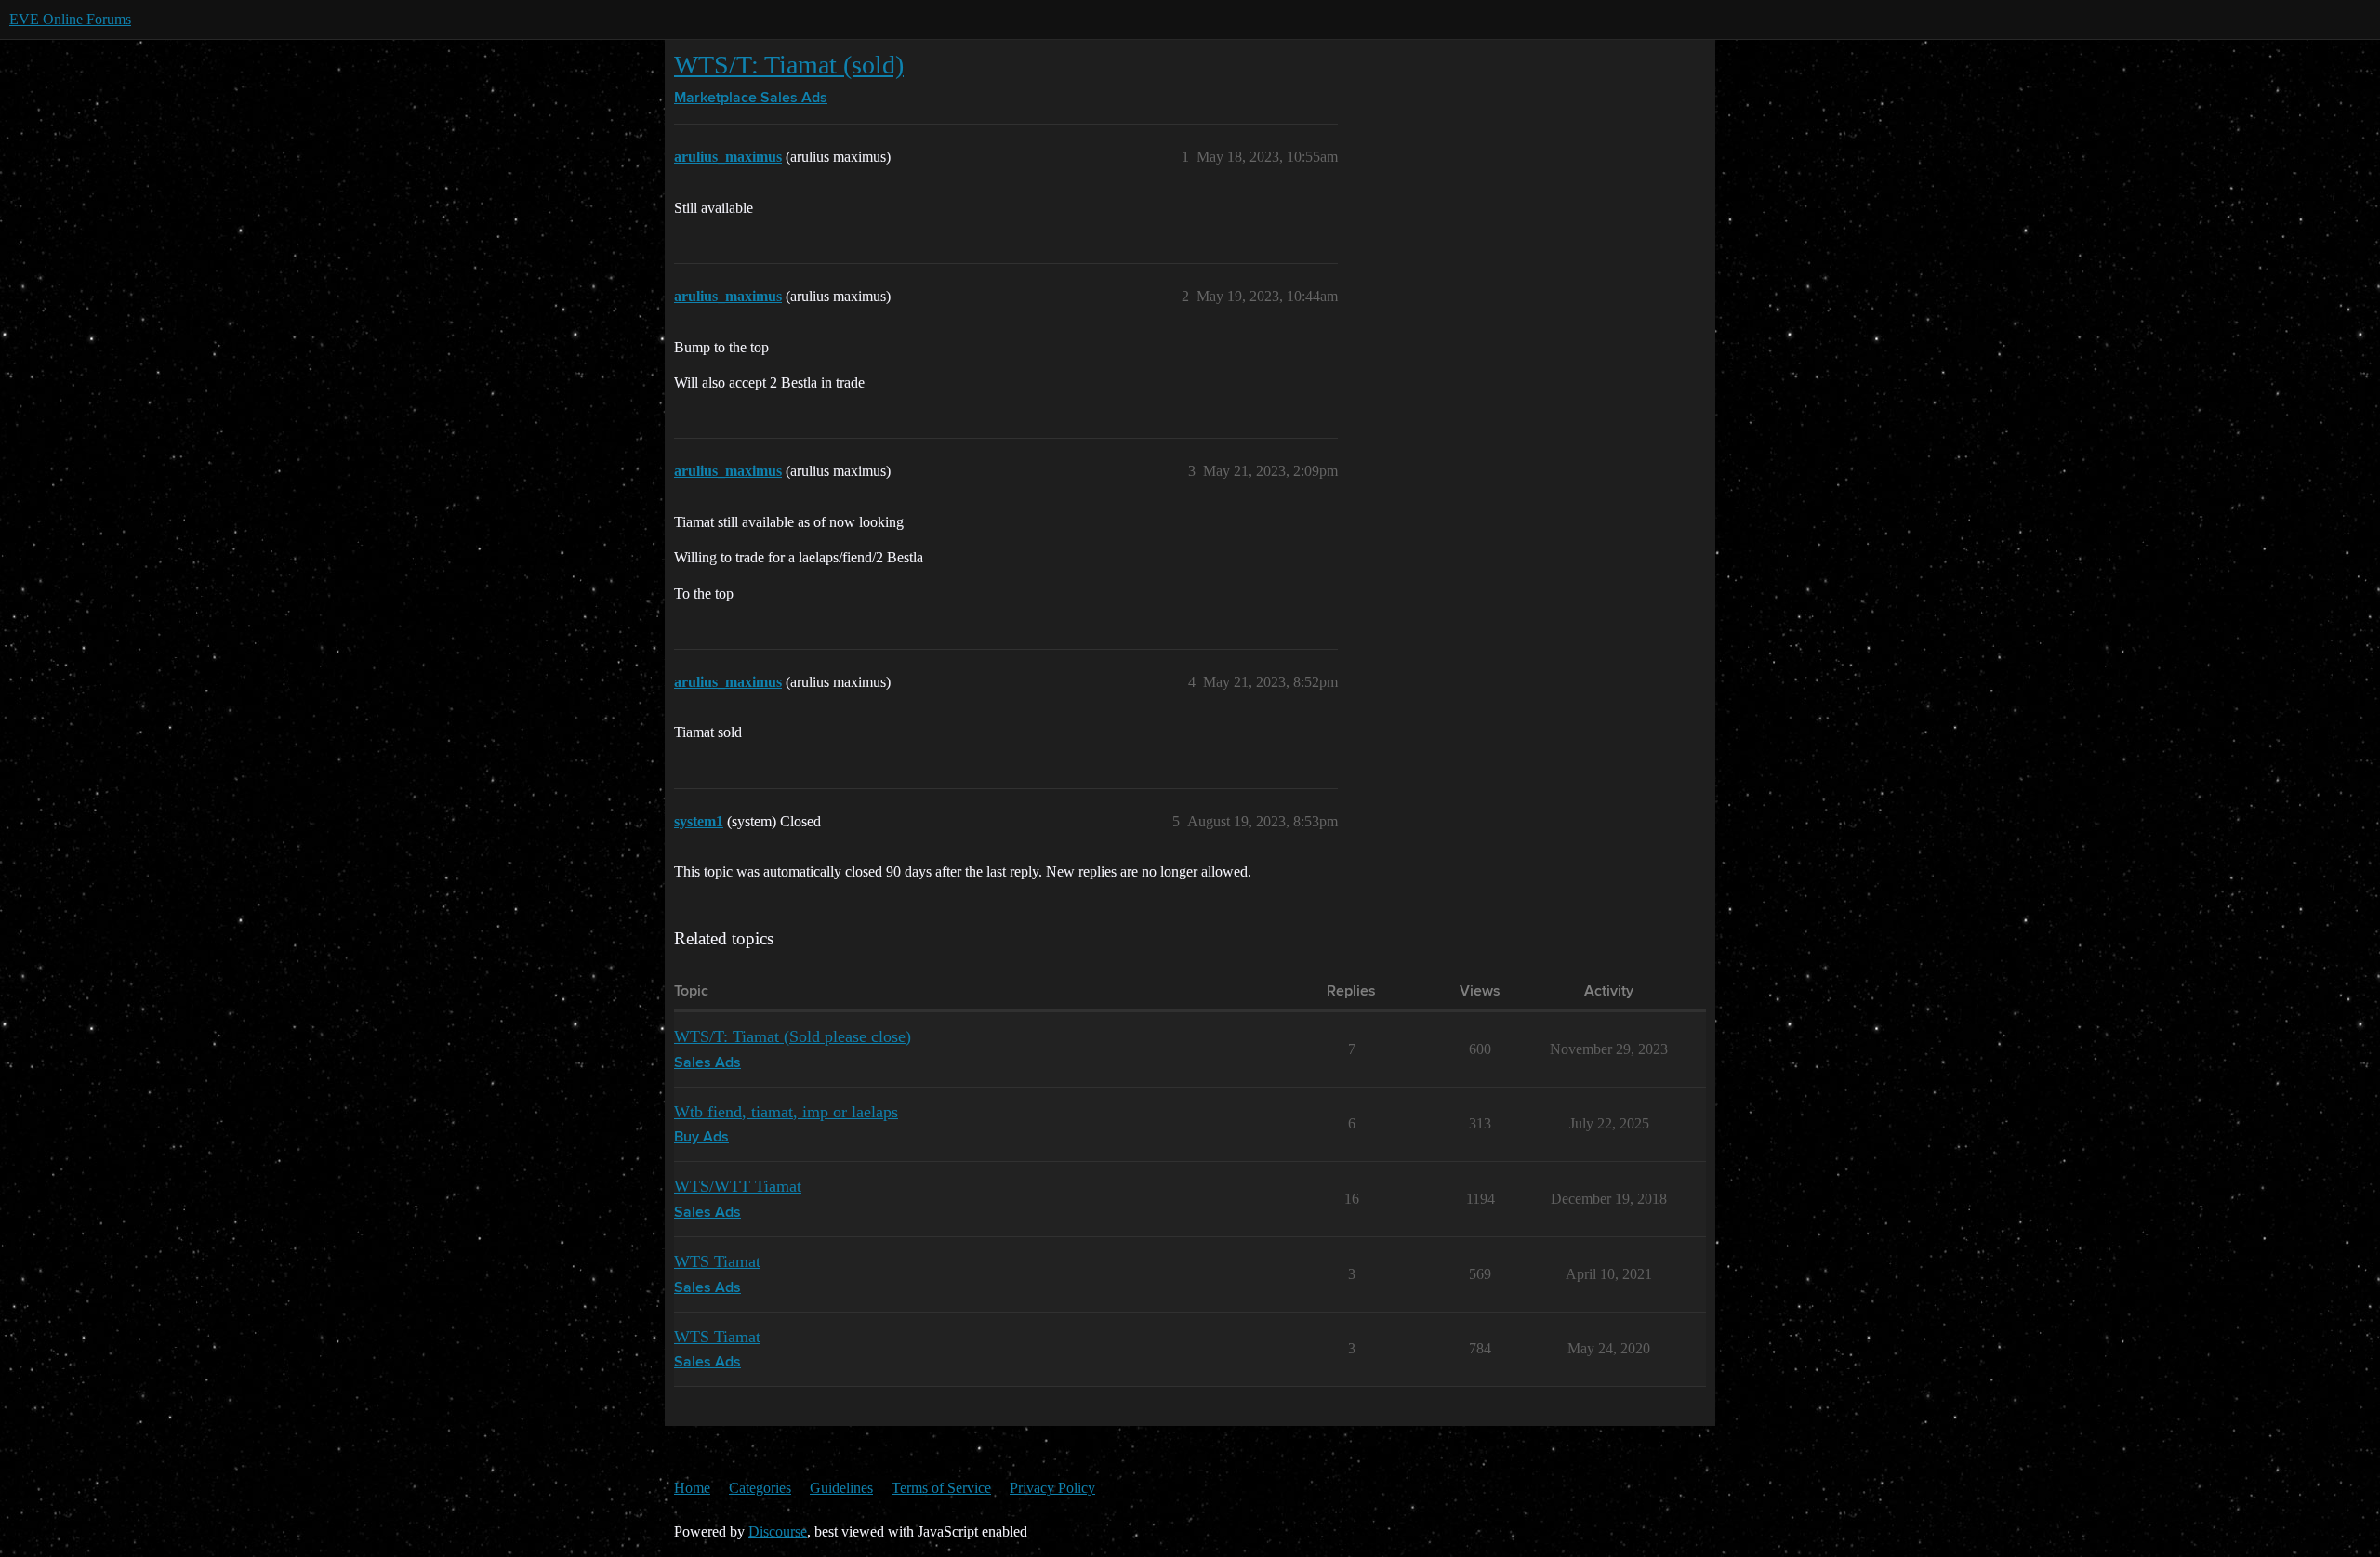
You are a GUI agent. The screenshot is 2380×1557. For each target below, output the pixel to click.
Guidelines (841, 1488)
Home (692, 1488)
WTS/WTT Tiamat (738, 1186)
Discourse (778, 1531)
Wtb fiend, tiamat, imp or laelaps (786, 1112)
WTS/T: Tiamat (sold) (789, 65)
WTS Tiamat (717, 1261)
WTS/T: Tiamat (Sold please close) (793, 1036)
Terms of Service (941, 1488)
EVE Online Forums (70, 19)
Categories (760, 1488)
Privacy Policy (1052, 1488)
